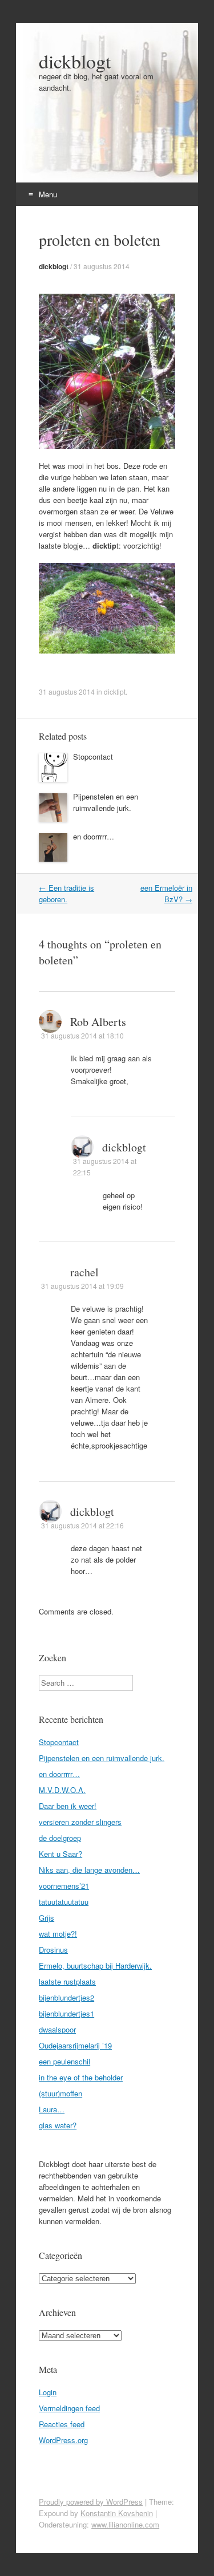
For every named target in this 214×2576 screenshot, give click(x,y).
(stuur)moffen (60, 2093)
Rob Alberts (98, 1022)
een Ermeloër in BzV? (166, 893)
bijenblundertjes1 (66, 2013)
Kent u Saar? (60, 1854)
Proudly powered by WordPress (91, 2502)
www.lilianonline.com (125, 2524)
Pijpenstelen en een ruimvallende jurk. (106, 802)
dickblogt (75, 61)
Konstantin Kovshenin (117, 2513)
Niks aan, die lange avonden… (89, 1870)
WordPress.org (63, 2440)
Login (48, 2392)
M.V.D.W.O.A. (62, 1790)
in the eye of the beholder (81, 2077)
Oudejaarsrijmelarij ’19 (75, 2045)
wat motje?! (58, 1934)
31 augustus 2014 (102, 266)
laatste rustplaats (67, 1981)
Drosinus (53, 1950)
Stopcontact (93, 756)
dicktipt (115, 691)
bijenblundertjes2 (66, 1997)
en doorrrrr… (94, 836)
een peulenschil (64, 2061)
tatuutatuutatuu (64, 1902)
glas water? (58, 2125)
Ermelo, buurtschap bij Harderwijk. (95, 1966)
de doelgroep (60, 1838)
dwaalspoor (57, 2029)
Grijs (47, 1918)
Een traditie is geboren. (66, 893)
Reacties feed (62, 2424)
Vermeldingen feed (69, 2408)
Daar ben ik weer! (68, 1806)
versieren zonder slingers (80, 1822)
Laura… (52, 2109)
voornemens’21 (64, 1886)
